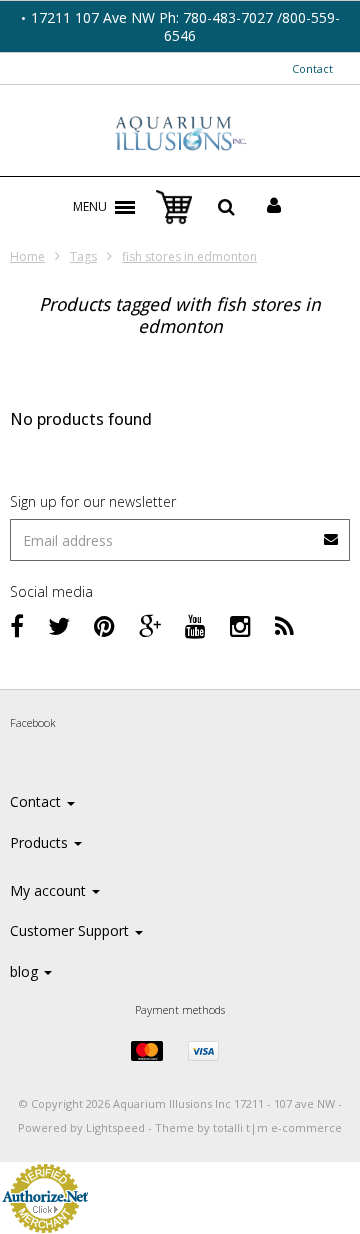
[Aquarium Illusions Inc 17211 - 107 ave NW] (180, 135)
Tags (83, 256)
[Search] (226, 207)
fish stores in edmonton (189, 256)
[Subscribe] (180, 532)
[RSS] (284, 625)
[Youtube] (195, 625)
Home (27, 256)
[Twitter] (59, 625)
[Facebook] (17, 625)
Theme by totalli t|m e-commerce (248, 1127)
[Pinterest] (104, 625)
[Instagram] (240, 625)
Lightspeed (115, 1127)
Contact (312, 68)
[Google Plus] (150, 625)
